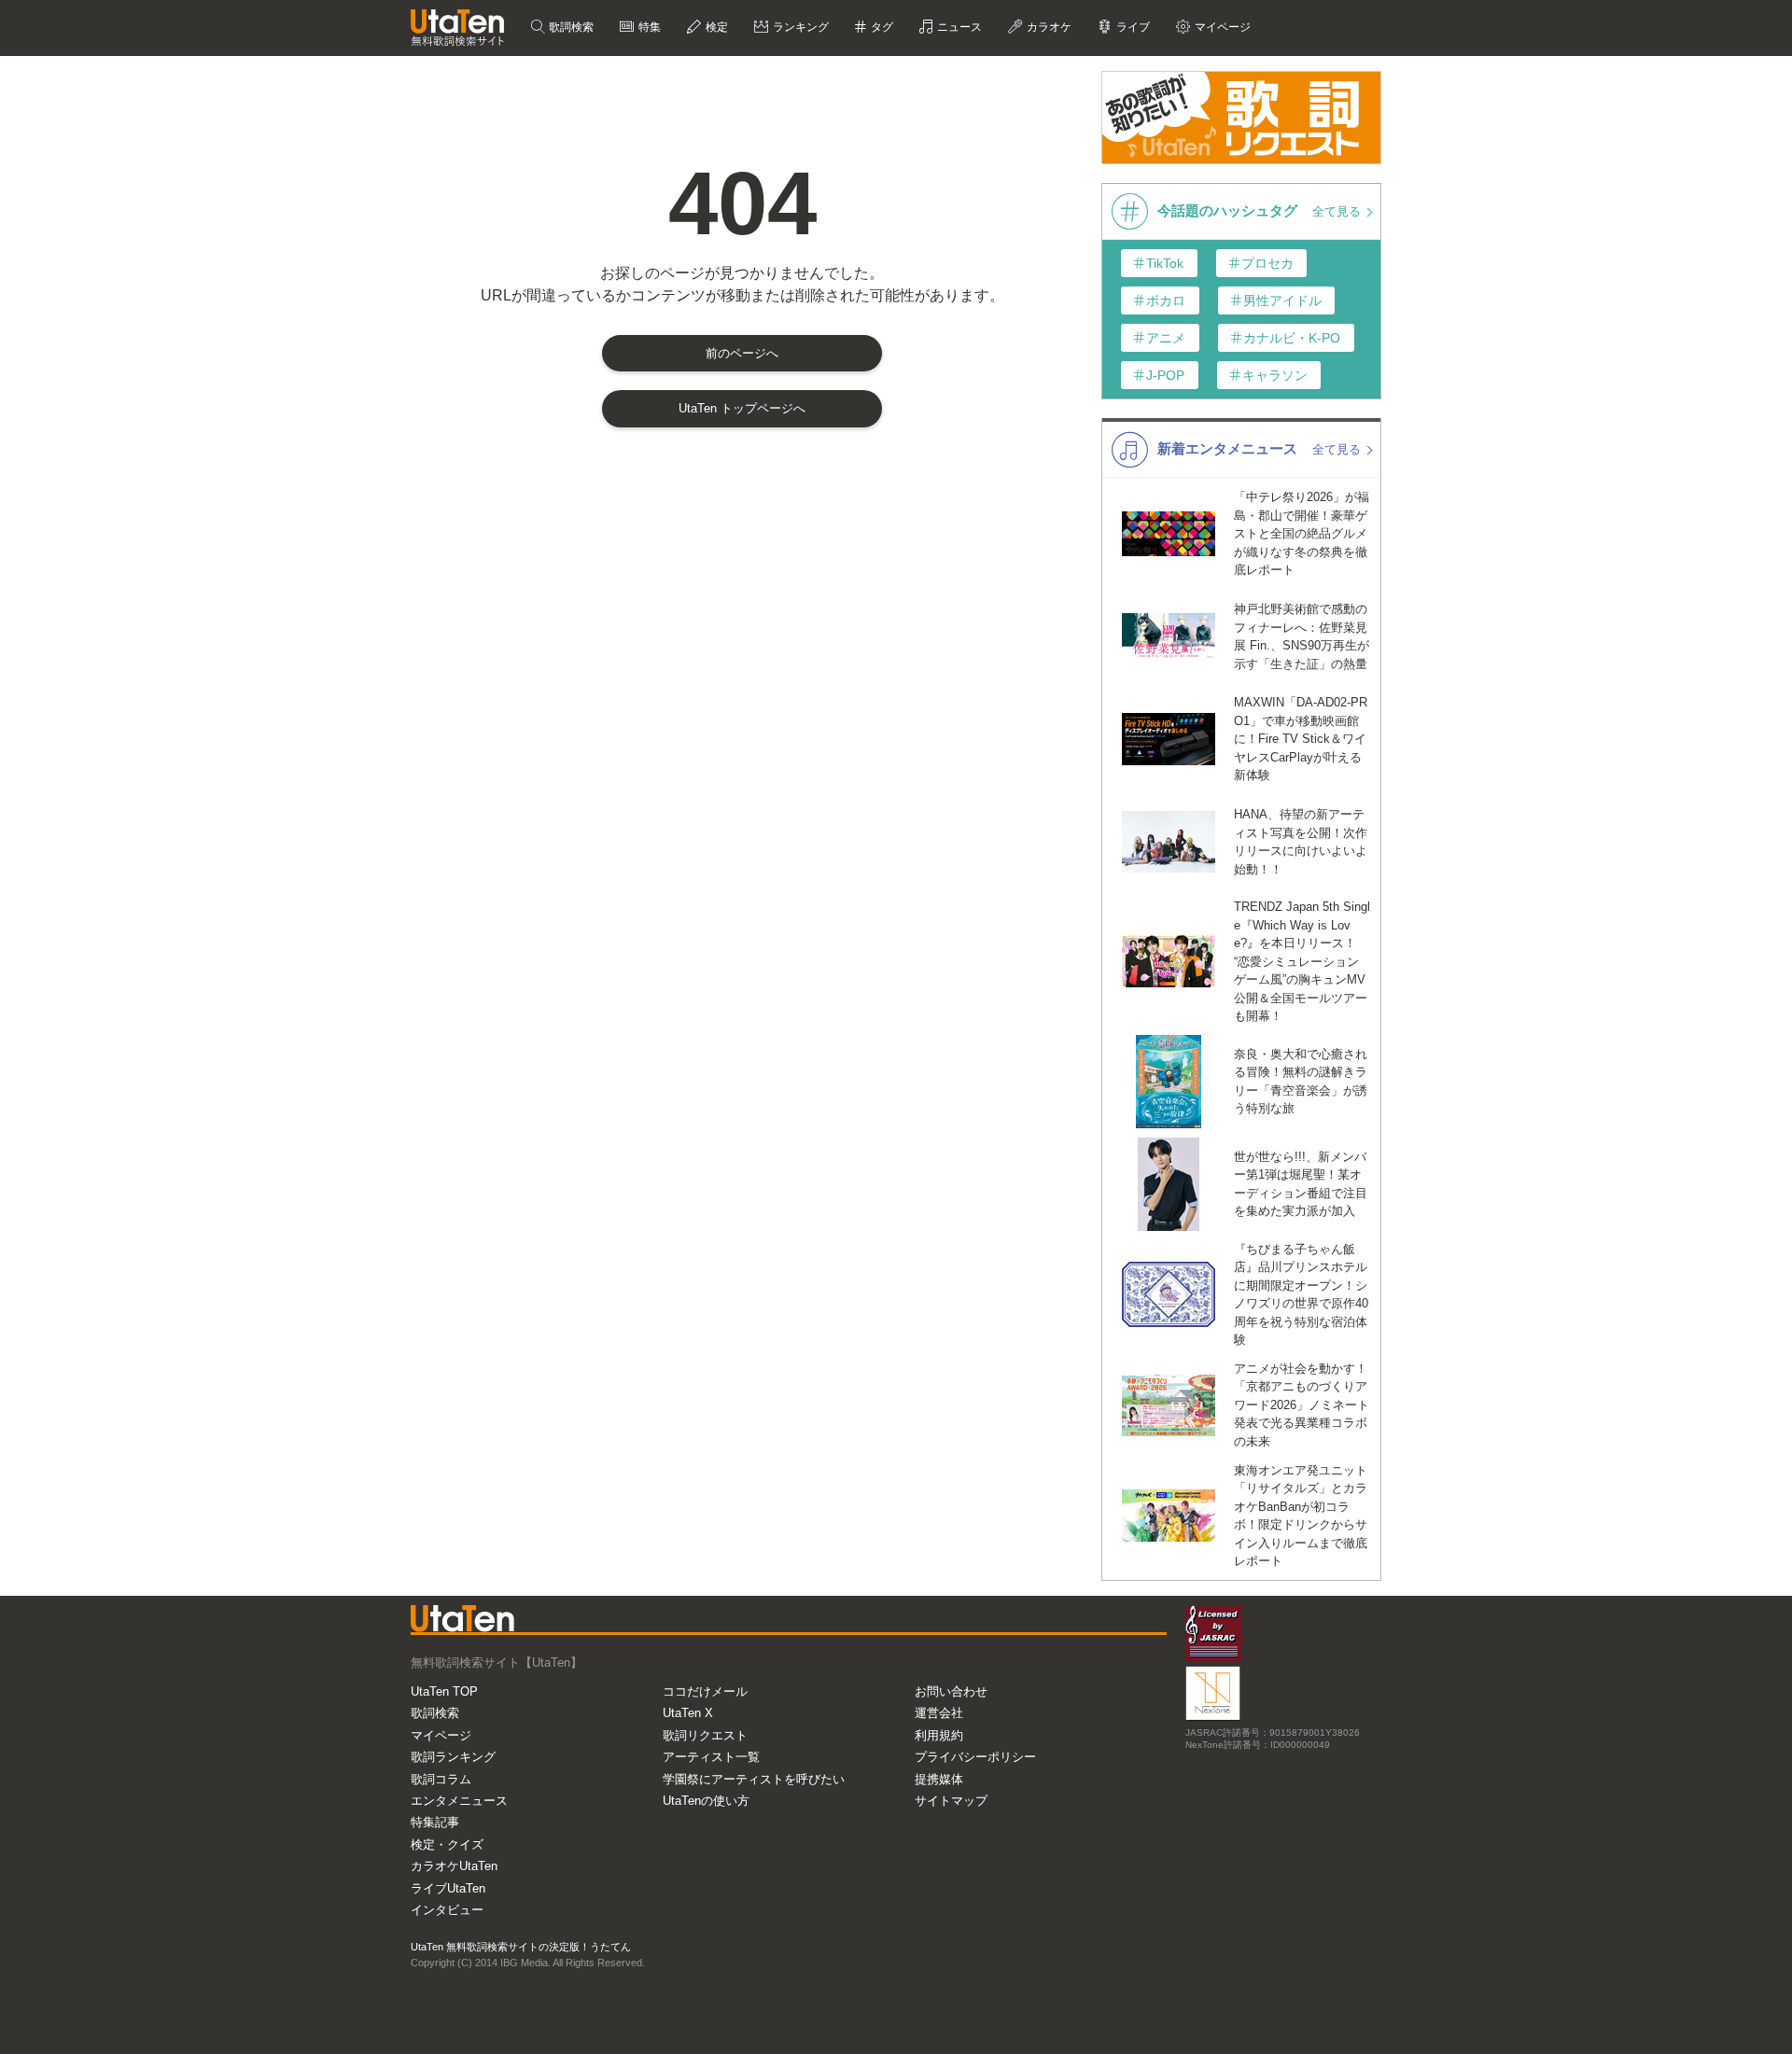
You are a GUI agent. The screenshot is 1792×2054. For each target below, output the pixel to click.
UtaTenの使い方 (706, 1801)
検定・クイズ (447, 1844)
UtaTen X (688, 1713)
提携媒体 (939, 1779)
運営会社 (939, 1713)
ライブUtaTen (448, 1888)
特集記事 (435, 1822)
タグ (881, 27)
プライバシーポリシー (975, 1757)
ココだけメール (705, 1691)
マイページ (441, 1735)
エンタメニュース (459, 1801)
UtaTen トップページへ (742, 408)
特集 (648, 27)
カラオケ (1048, 27)
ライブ (1132, 27)
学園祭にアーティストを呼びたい (754, 1779)
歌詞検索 (570, 27)
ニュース (958, 27)
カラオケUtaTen (454, 1866)
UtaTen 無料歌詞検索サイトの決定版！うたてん (521, 1947)
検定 (715, 27)
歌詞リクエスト (705, 1735)
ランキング (799, 27)
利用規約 (939, 1735)
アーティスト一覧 (711, 1757)
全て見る (1338, 211)
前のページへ (742, 353)
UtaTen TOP (444, 1691)
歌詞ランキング (453, 1757)
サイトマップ (951, 1801)
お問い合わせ (951, 1691)
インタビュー (447, 1910)
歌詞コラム (441, 1779)
